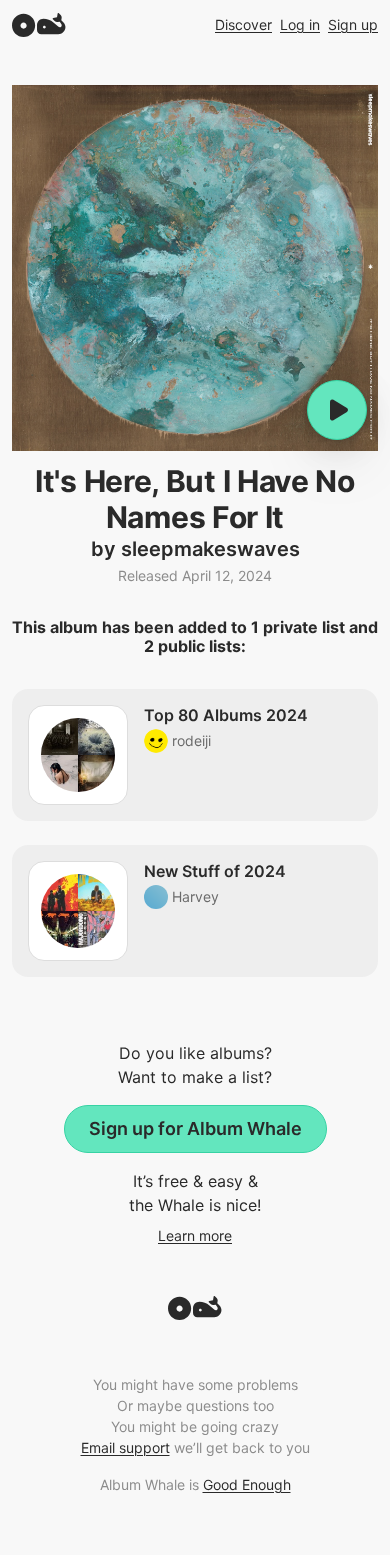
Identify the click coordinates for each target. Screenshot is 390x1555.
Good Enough (247, 1484)
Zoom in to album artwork (195, 268)
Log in (300, 24)
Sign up (353, 24)
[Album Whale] (39, 24)
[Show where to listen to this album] (337, 410)
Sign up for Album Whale (195, 1128)
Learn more (195, 1235)
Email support (125, 1447)
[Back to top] (195, 1314)
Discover (243, 24)
